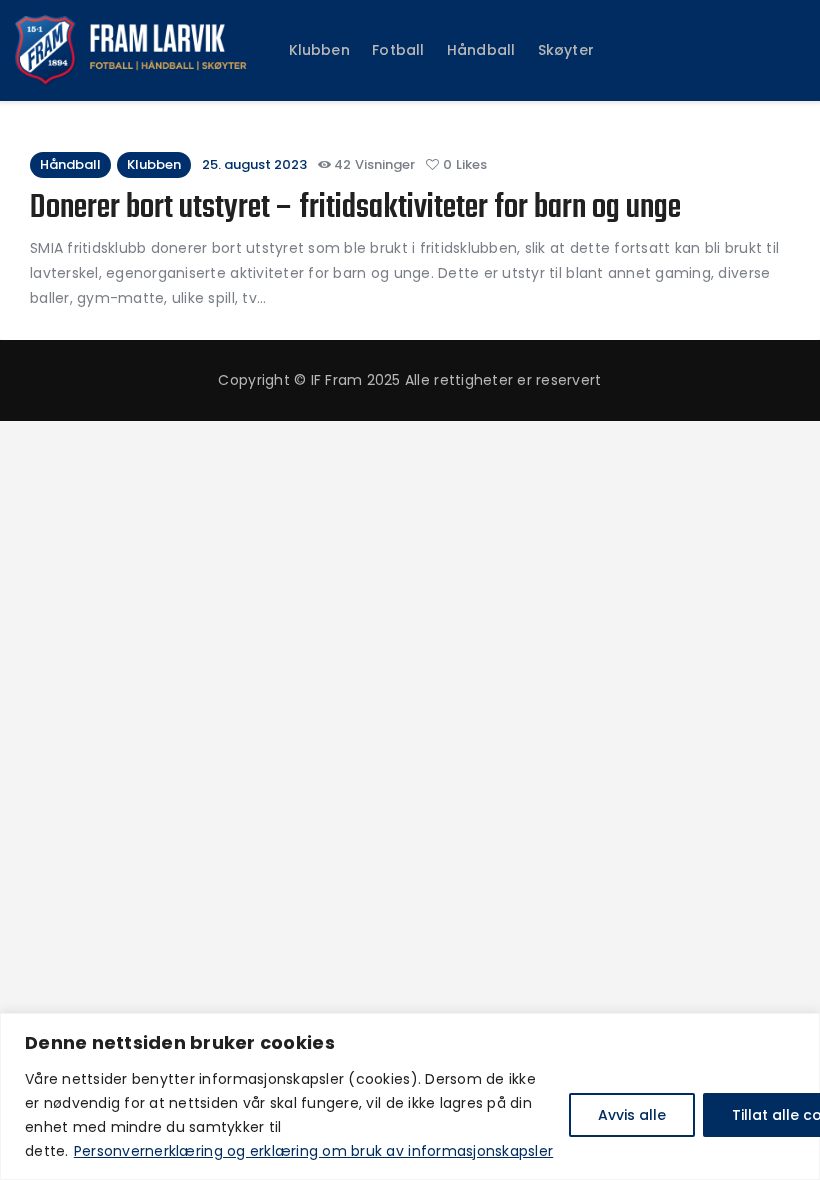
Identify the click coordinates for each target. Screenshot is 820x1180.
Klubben (154, 164)
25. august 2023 (254, 164)
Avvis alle (632, 1115)
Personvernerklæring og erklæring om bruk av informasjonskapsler (313, 1151)
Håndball (70, 164)
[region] (410, 1096)
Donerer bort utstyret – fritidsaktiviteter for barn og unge (355, 209)
